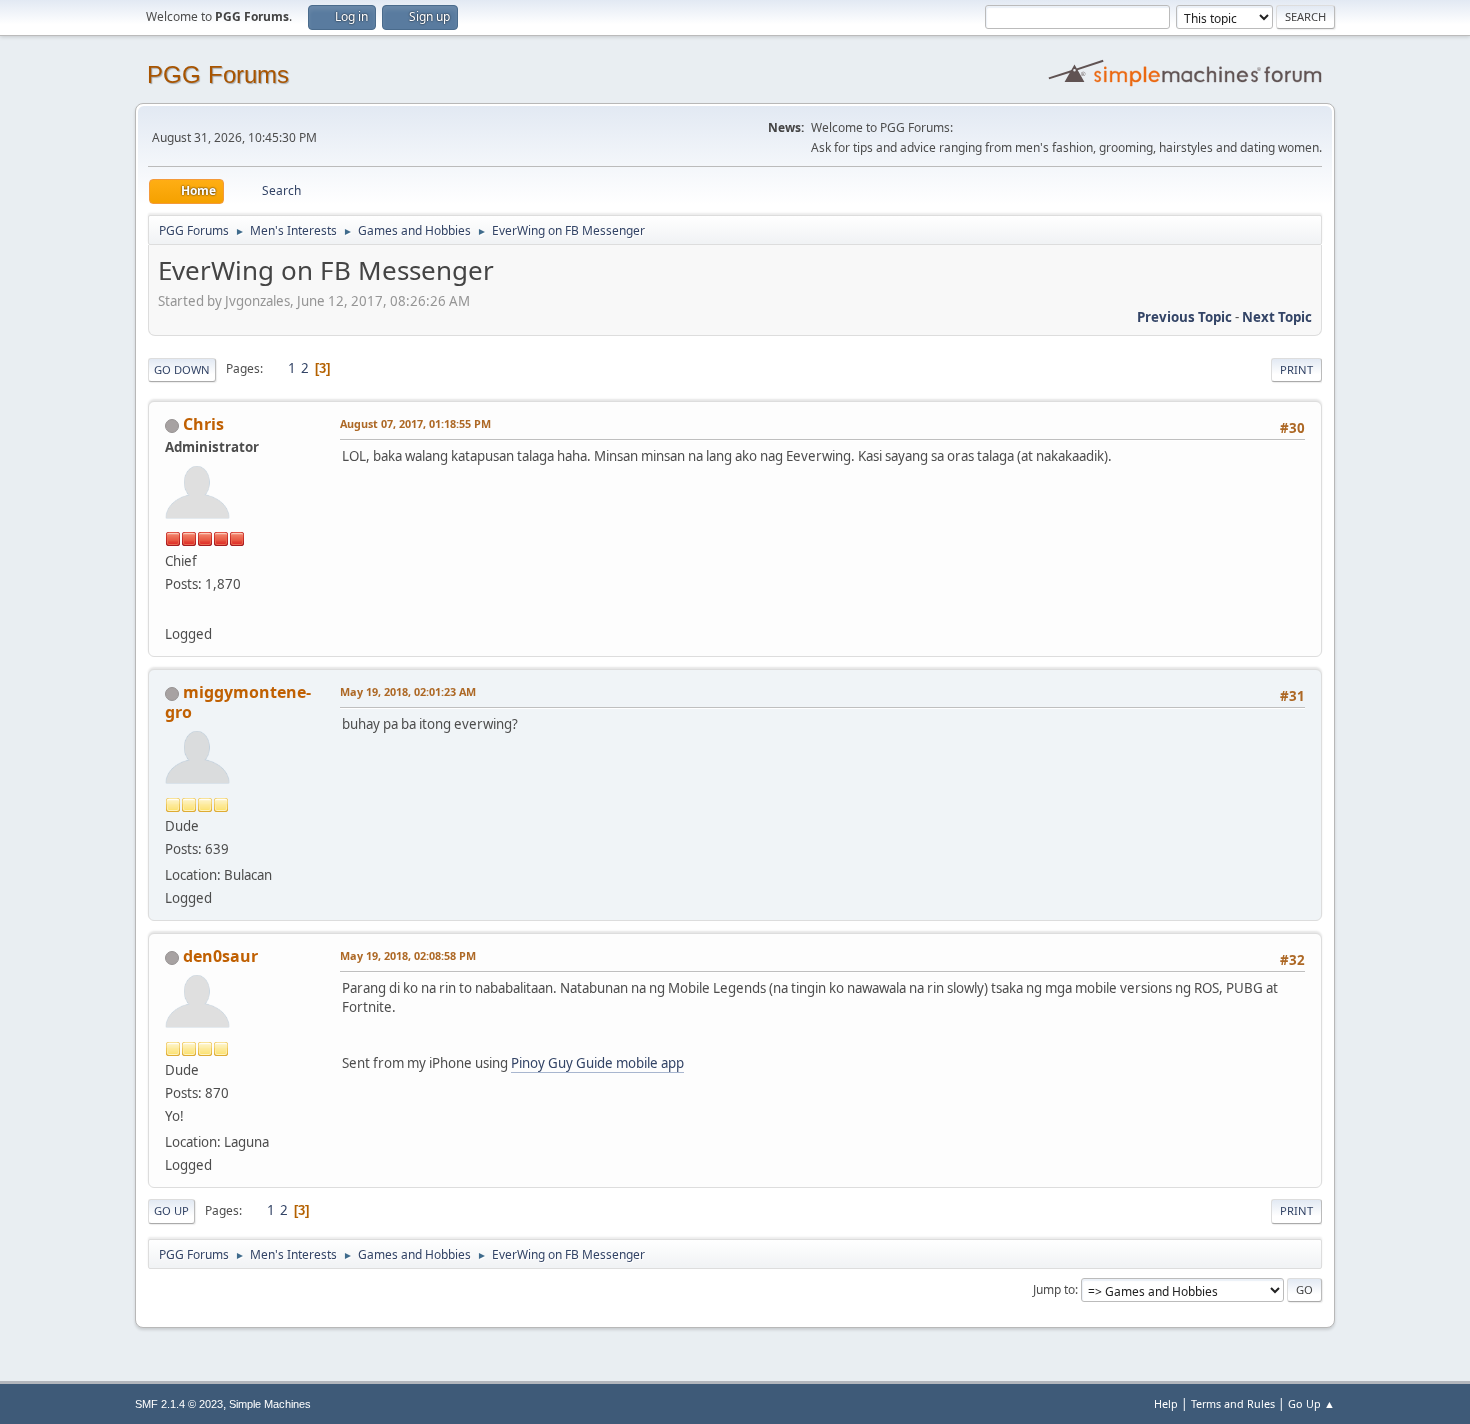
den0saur (220, 956)
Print (1296, 369)
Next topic (1277, 317)
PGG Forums (218, 74)
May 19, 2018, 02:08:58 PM (408, 955)
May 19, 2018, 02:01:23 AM (408, 691)
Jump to (1054, 1289)
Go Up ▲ (1311, 1403)
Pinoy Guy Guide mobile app (597, 1063)
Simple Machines (270, 1404)
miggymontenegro (238, 702)
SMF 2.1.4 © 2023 (179, 1404)
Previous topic (1184, 317)
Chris (203, 424)
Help (1166, 1403)
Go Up (171, 1210)
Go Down (182, 369)
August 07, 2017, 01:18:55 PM (415, 423)
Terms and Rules (1233, 1403)
